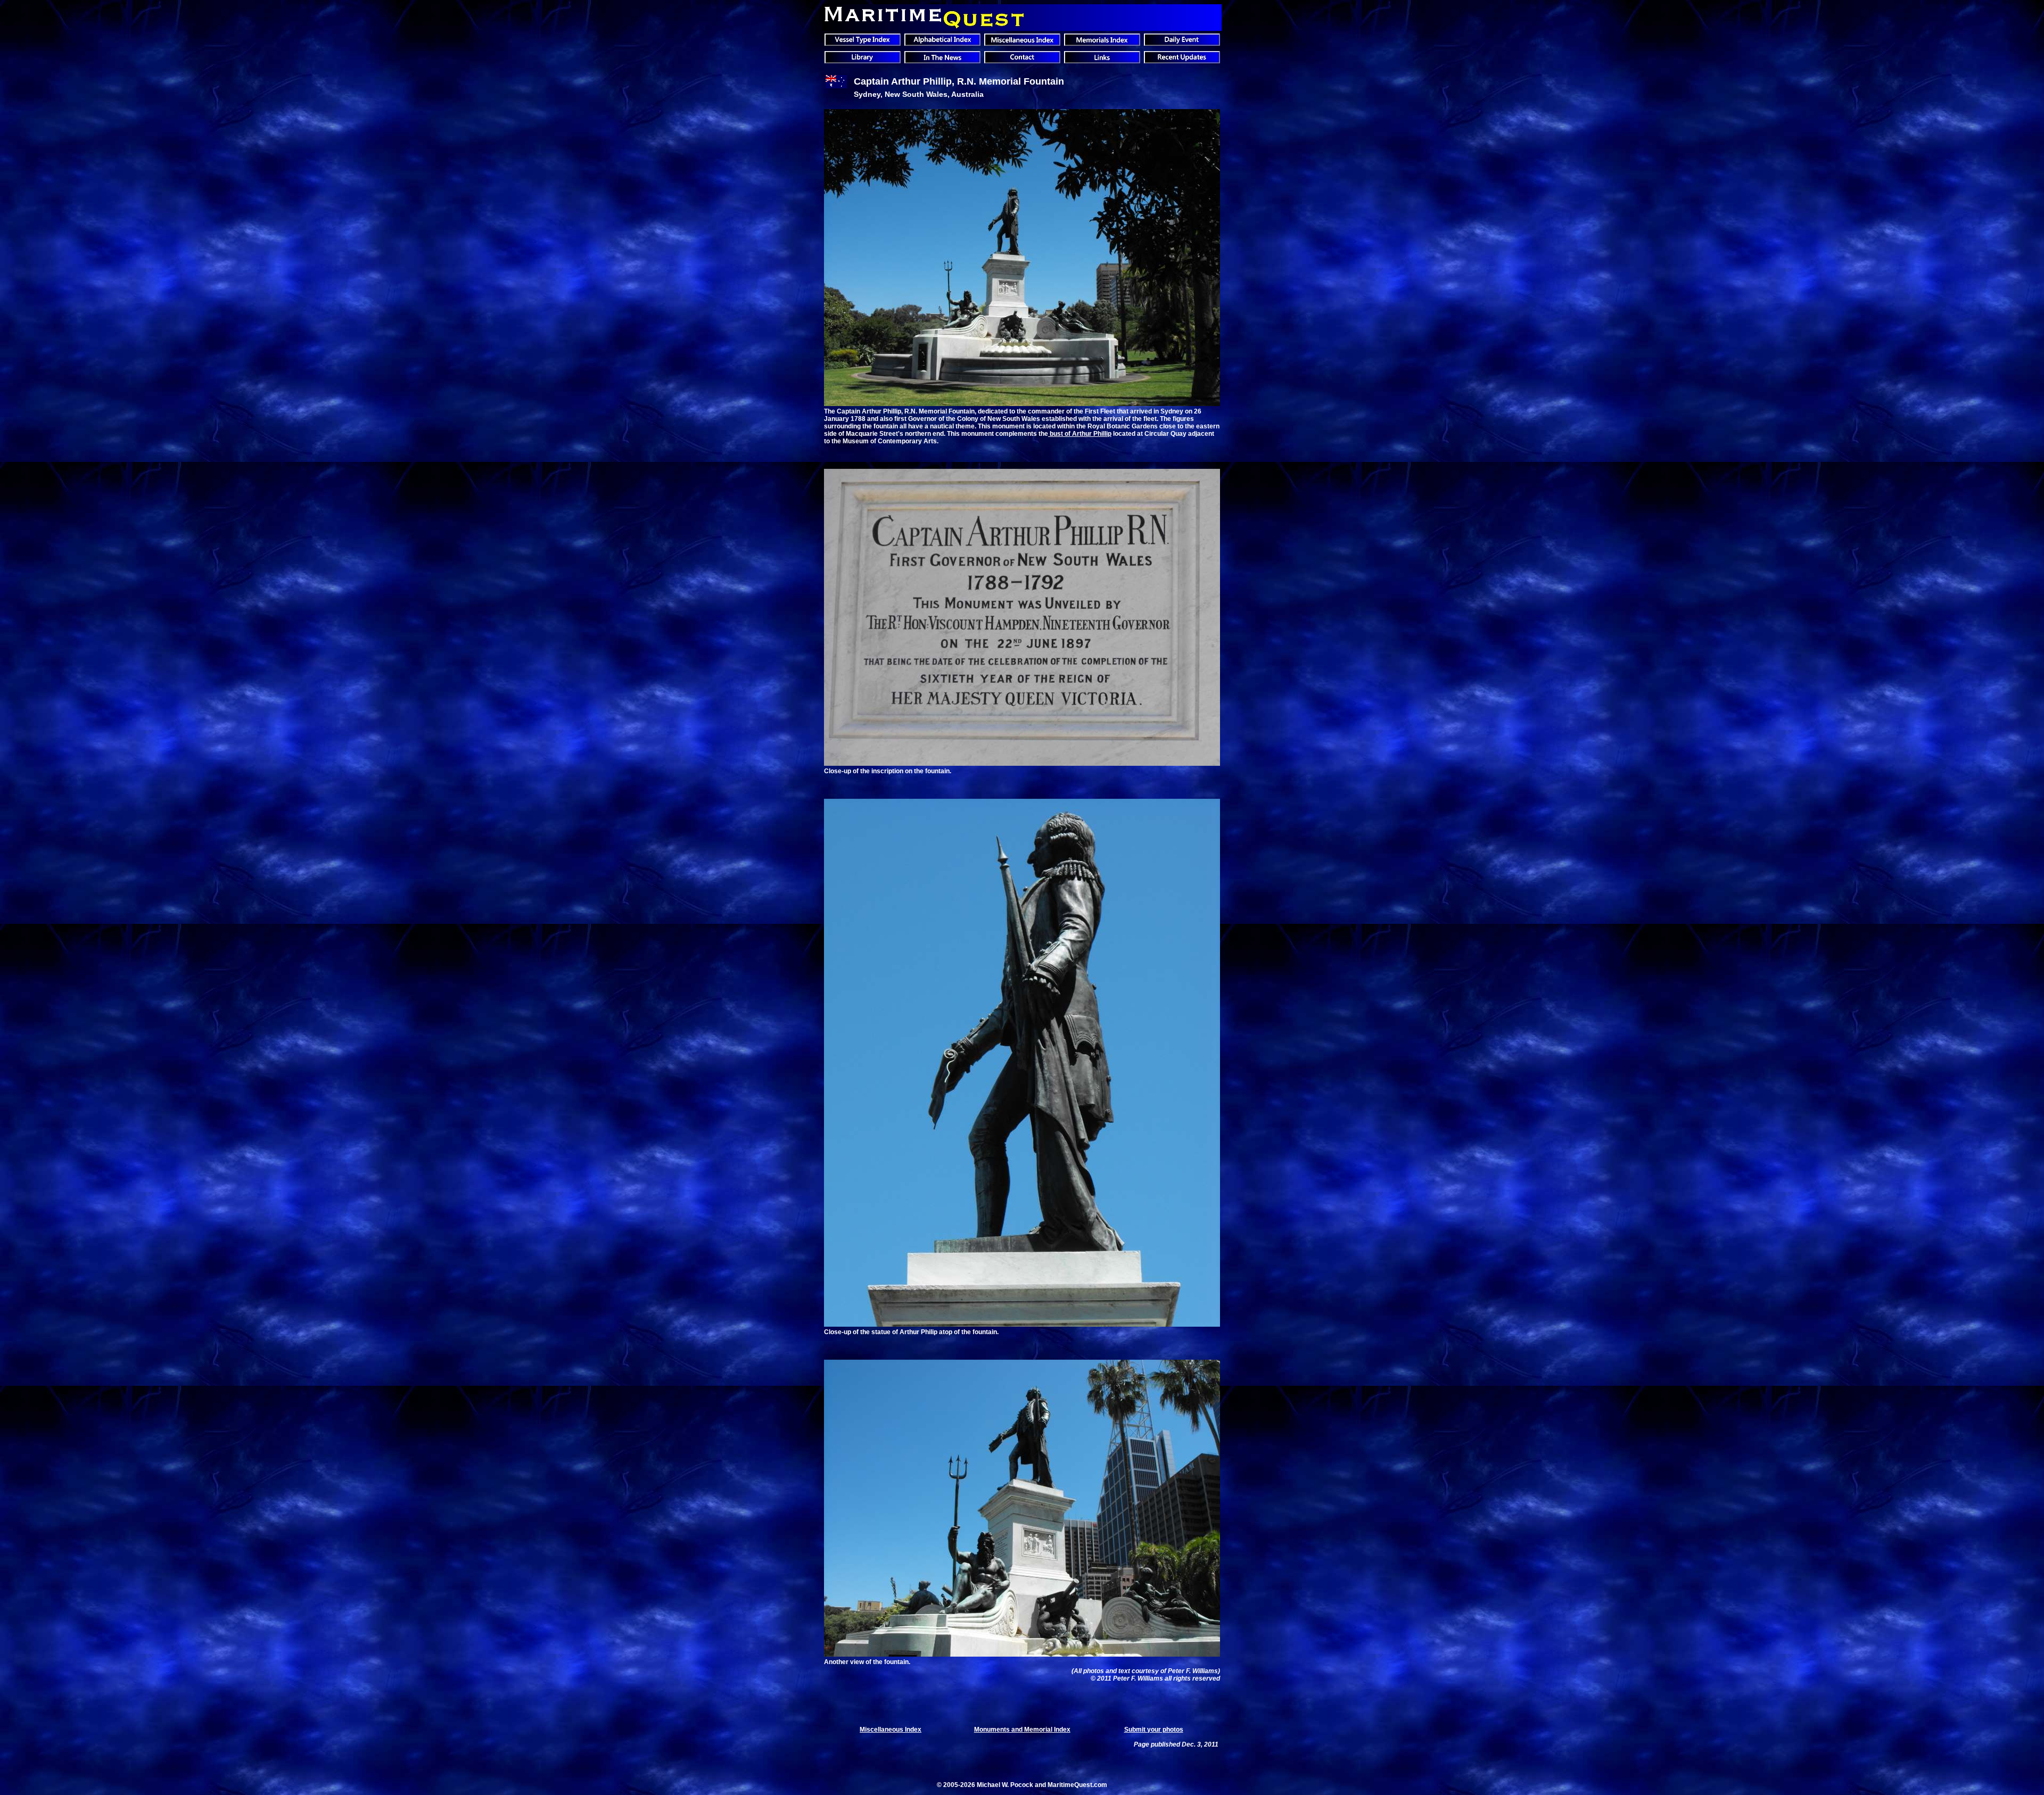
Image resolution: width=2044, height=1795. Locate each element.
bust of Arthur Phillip (1080, 434)
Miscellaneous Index (891, 1730)
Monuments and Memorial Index (1022, 1730)
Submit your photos (1154, 1730)
